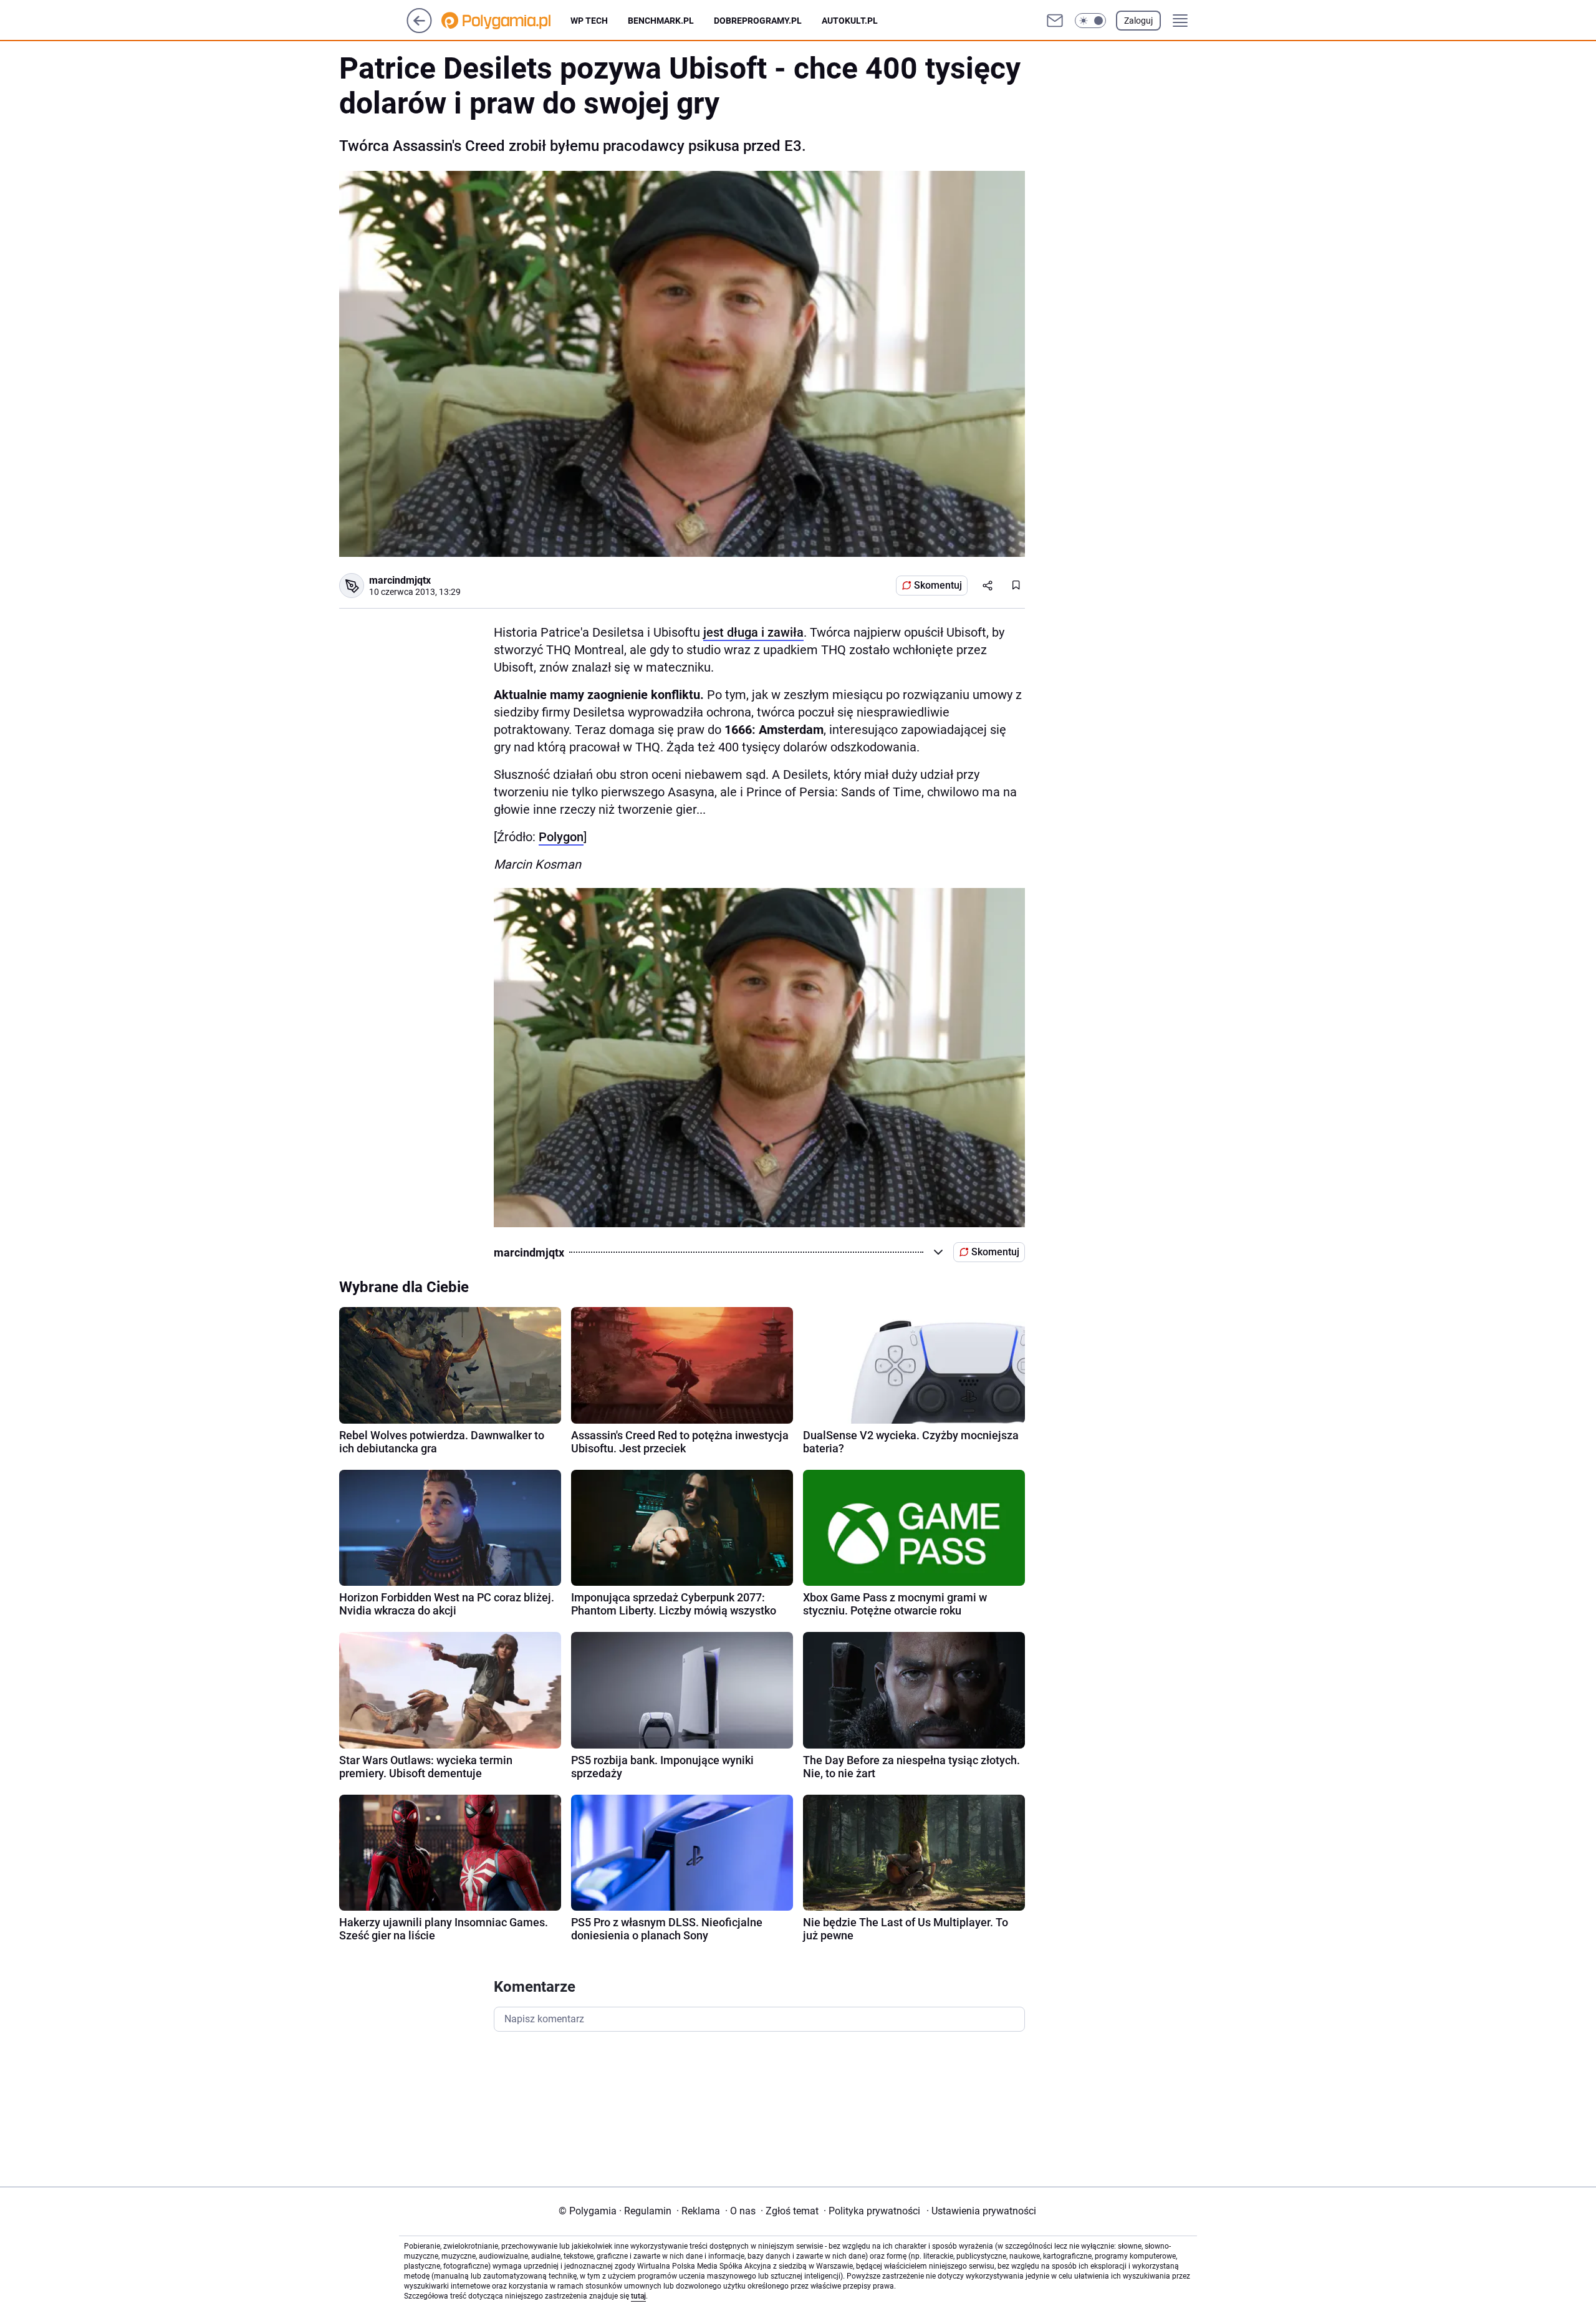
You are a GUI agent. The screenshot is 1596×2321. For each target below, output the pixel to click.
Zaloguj (1138, 21)
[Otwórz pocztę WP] (1055, 21)
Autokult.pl (850, 21)
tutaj (638, 2296)
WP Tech (589, 21)
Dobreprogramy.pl (758, 21)
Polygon (561, 837)
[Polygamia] (506, 21)
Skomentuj (938, 585)
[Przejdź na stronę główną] (419, 30)
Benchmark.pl (661, 21)
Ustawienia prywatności (981, 2211)
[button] (1090, 21)
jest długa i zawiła (753, 632)
